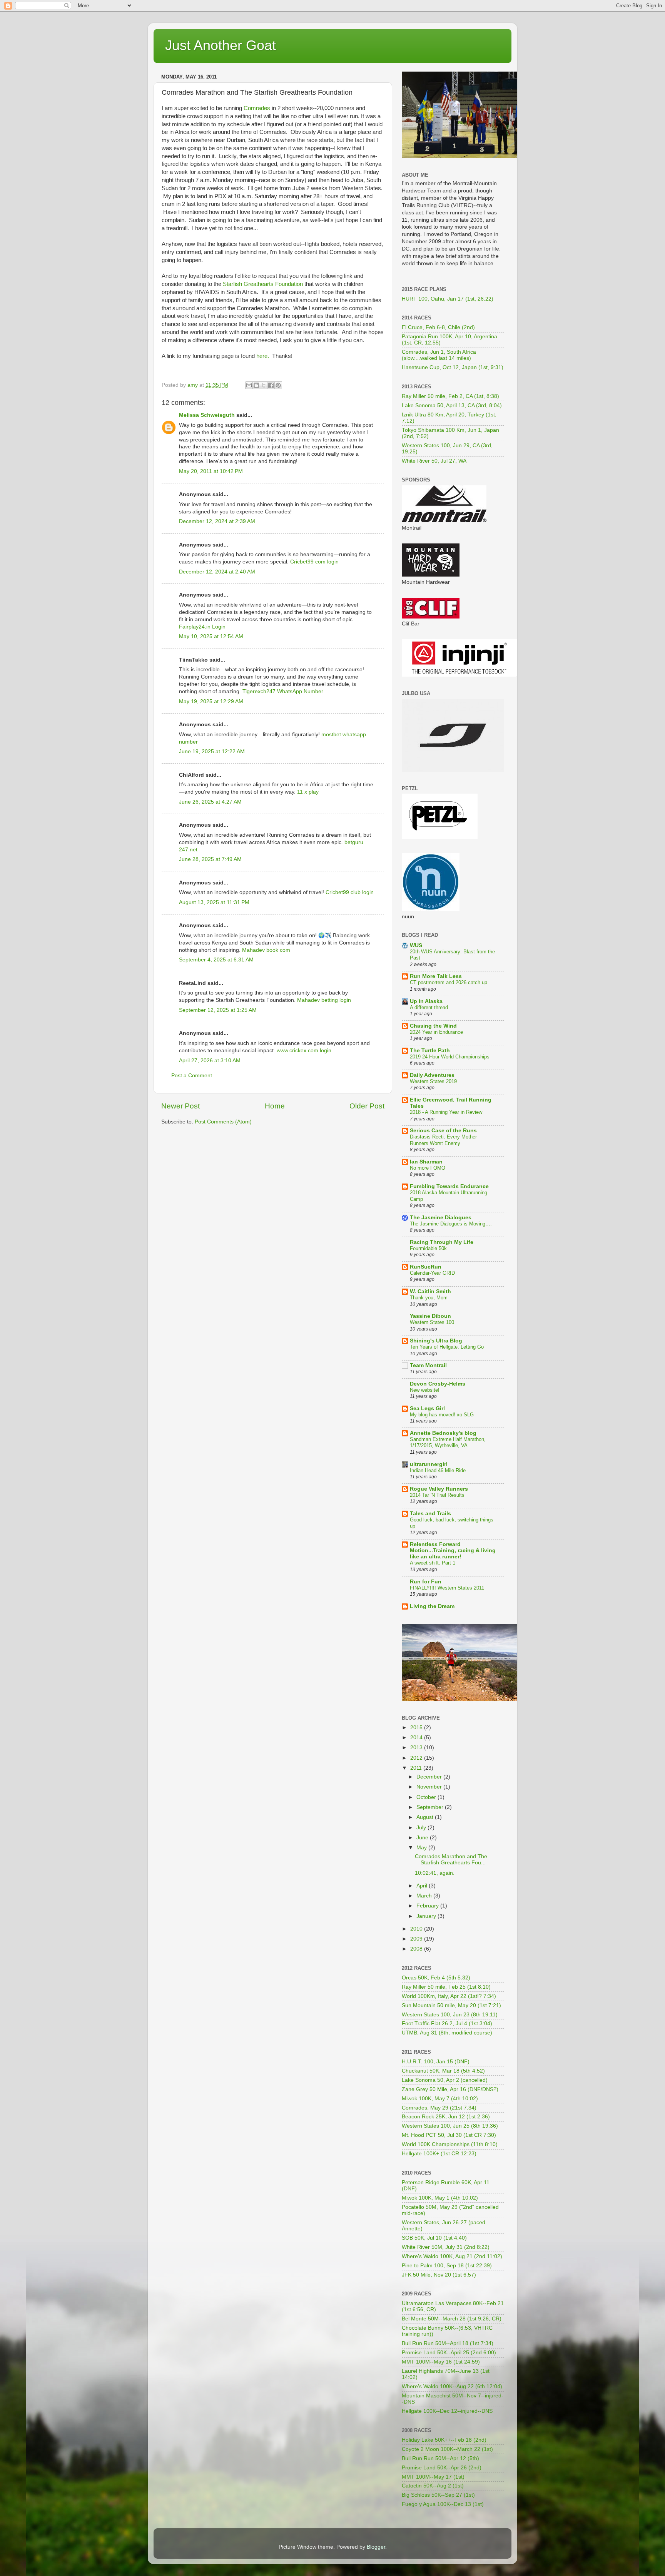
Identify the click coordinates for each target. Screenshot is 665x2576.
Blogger (376, 2547)
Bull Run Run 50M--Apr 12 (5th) (440, 2458)
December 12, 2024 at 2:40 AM (217, 572)
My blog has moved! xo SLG (442, 1415)
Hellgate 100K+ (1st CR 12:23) (439, 2154)
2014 (417, 1738)
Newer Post (180, 1106)
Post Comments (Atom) (223, 1122)
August (426, 1817)
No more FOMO (428, 1168)
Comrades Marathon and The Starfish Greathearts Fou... (451, 1860)
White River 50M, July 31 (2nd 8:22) (446, 2247)
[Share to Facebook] (271, 385)
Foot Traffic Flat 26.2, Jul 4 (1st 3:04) (447, 2024)
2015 (417, 1728)
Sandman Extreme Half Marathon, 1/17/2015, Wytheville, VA (448, 1443)
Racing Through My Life (442, 1242)
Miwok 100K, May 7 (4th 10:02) (440, 2099)
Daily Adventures (432, 1075)
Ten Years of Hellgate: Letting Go (447, 1347)
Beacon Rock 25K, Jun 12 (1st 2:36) (446, 2117)
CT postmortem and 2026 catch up (449, 982)
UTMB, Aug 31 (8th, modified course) (447, 2033)
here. (263, 356)
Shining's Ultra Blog (436, 1341)
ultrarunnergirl (429, 1464)
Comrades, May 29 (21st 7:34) (439, 2108)
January (427, 1916)
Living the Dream (432, 1606)
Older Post (367, 1106)
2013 (417, 1748)
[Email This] (249, 385)
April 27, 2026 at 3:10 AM (210, 1061)
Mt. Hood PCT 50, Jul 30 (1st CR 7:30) (449, 2135)
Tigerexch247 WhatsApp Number (283, 691)
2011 (417, 1768)
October (427, 1797)
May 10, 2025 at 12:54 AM (211, 636)
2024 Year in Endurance (436, 1032)
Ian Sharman (426, 1162)
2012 (417, 1758)
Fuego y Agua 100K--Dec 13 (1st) (443, 2504)
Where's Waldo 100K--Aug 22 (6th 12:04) (452, 2386)
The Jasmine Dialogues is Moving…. (451, 1224)
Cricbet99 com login (314, 562)
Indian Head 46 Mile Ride (438, 1470)
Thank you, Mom (429, 1298)
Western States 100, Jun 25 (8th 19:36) (450, 2126)
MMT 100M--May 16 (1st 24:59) (441, 2362)
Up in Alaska (426, 1001)
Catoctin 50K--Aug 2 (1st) (433, 2486)
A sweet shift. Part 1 (433, 1563)
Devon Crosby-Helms (438, 1384)
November (430, 1787)
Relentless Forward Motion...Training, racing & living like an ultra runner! (453, 1550)
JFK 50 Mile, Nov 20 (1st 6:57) (439, 2275)
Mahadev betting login (324, 1000)
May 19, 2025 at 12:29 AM (211, 701)
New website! (425, 1390)
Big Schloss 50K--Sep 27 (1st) (438, 2495)
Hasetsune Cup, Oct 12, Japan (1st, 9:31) (453, 367)
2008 (417, 1949)
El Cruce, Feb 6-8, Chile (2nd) (438, 327)
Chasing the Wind (433, 1026)
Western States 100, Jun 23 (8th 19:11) (450, 2015)
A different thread (429, 1007)
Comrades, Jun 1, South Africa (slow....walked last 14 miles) (439, 355)
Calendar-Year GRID (432, 1273)
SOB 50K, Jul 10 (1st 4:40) (434, 2238)
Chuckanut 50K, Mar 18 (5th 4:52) (443, 2071)
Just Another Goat (221, 45)
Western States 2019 (433, 1081)
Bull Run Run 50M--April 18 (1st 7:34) (448, 2343)
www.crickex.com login (304, 1051)
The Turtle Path (430, 1051)
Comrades (258, 108)
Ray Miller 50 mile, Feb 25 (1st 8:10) (446, 1987)
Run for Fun (426, 1582)
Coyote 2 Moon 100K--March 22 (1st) (447, 2449)
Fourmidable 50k (428, 1248)
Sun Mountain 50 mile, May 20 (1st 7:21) (451, 2005)
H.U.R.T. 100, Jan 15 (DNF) (436, 2062)
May (422, 1848)
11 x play (308, 792)
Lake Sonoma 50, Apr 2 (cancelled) (445, 2080)
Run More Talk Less (436, 976)
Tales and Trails (430, 1514)
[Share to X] (264, 385)
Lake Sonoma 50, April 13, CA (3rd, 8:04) (452, 405)
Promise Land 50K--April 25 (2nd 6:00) (449, 2353)
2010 (417, 1929)
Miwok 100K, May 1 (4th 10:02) (440, 2198)
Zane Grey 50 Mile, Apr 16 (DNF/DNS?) (450, 2089)
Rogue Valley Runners (439, 1489)
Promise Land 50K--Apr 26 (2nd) (442, 2468)
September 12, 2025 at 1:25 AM (218, 1010)
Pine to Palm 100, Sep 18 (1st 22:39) (447, 2266)
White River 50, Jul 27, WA (434, 461)
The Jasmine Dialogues (441, 1218)
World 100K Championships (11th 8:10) (450, 2144)
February (428, 1906)
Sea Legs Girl (427, 1408)
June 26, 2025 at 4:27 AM (210, 802)
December (430, 1777)
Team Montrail (428, 1365)
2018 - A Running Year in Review (446, 1112)
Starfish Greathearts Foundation (263, 284)
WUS (416, 945)
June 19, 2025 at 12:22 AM (212, 751)
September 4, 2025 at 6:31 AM (216, 960)
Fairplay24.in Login (202, 627)
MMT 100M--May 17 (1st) (433, 2477)
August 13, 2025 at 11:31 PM (214, 902)
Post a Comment (192, 1076)
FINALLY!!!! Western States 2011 (447, 1588)
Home (275, 1106)
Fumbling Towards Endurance (449, 1186)
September (431, 1807)
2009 (417, 1939)
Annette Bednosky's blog (443, 1433)
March (425, 1896)
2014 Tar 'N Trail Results (437, 1495)
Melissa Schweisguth (207, 415)
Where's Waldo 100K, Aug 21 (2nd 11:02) (452, 2256)
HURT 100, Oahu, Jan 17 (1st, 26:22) (448, 299)
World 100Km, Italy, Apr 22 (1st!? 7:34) (449, 1996)
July (422, 1828)
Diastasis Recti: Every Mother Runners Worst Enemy (443, 1140)
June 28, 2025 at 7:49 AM (210, 859)
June (423, 1838)
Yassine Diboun (430, 1316)
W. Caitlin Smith (430, 1291)
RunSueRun (426, 1267)
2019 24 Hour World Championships (450, 1057)
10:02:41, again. (435, 1873)
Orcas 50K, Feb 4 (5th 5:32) (436, 1978)
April (423, 1886)
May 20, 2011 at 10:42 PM (211, 471)
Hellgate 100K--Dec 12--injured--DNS (447, 2411)
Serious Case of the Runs (443, 1131)
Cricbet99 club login (350, 892)
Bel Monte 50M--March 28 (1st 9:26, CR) (452, 2319)
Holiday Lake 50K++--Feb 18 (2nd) (444, 2440)
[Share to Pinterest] (278, 385)
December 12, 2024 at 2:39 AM (217, 521)
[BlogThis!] (256, 385)
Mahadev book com (266, 950)
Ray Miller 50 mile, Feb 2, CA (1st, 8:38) (450, 396)
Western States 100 (432, 1322)
